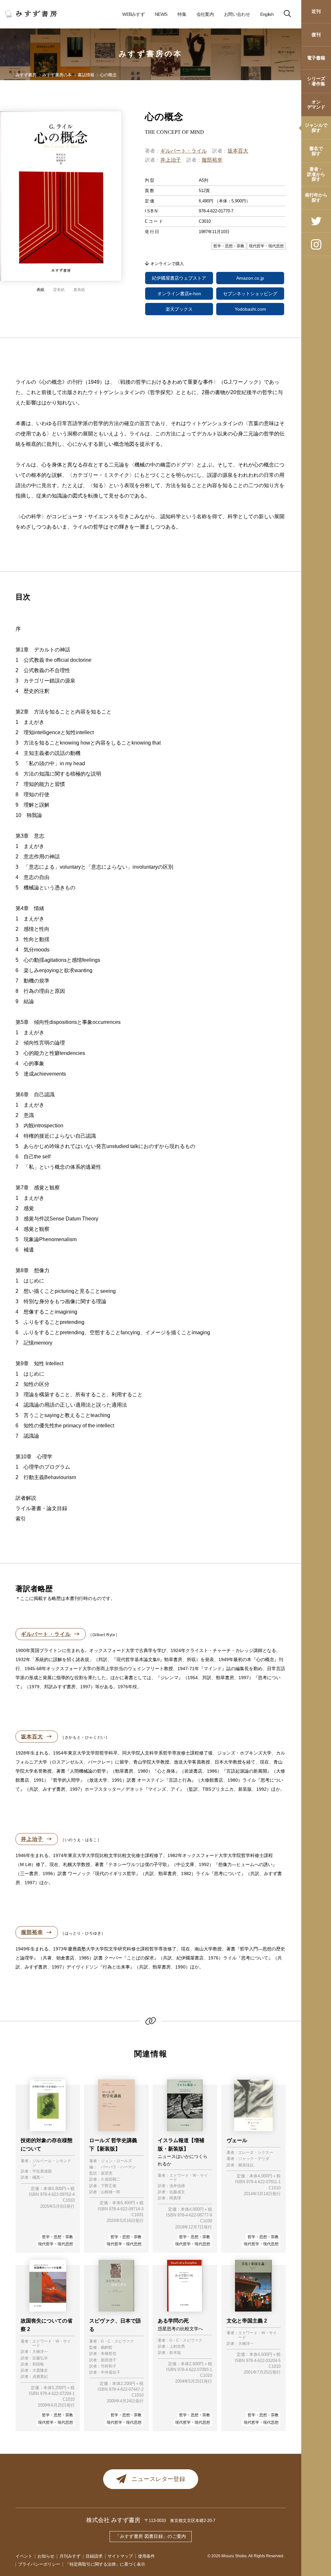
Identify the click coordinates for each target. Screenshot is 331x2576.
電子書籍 (316, 58)
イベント (24, 2556)
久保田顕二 (111, 2179)
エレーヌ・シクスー (256, 2153)
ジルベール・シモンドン (52, 2163)
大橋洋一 (40, 2352)
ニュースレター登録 (158, 2479)
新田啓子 (109, 2360)
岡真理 (175, 2198)
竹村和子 (109, 2366)
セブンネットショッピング (250, 294)
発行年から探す (316, 197)
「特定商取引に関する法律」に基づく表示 (105, 2564)
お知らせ (46, 2556)
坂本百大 (238, 151)
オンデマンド (316, 104)
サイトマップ (120, 2556)
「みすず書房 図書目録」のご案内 (151, 2536)
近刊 (316, 11)
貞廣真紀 (40, 2377)
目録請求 (94, 2556)
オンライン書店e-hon (179, 294)
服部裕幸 (212, 160)
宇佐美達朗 (42, 2171)
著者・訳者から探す (316, 174)
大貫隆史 (40, 2371)
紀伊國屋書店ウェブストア (179, 278)
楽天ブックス (179, 309)
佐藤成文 (177, 2192)
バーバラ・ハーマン (118, 2167)
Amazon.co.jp (250, 278)
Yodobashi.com (250, 309)
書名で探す (316, 151)
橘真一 (38, 2178)
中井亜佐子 (111, 2372)
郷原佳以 (246, 2165)
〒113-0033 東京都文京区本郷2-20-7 (180, 2521)
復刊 (316, 35)
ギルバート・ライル (184, 151)
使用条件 (146, 2556)
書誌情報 (86, 75)
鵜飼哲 (107, 2348)
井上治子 (171, 160)
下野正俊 (109, 2186)
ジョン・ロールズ (116, 2161)
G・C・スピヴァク (117, 2341)
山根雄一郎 (111, 2192)
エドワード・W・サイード (189, 2178)
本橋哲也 (109, 2354)
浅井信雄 (177, 2186)
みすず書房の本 (151, 54)
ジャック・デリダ (254, 2159)
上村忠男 (177, 2347)
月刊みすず (70, 2556)
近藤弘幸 (40, 2358)
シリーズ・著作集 (316, 81)
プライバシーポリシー (39, 2564)
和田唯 (38, 2364)
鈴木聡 (175, 2353)
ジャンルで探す (316, 128)
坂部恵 (107, 2173)
